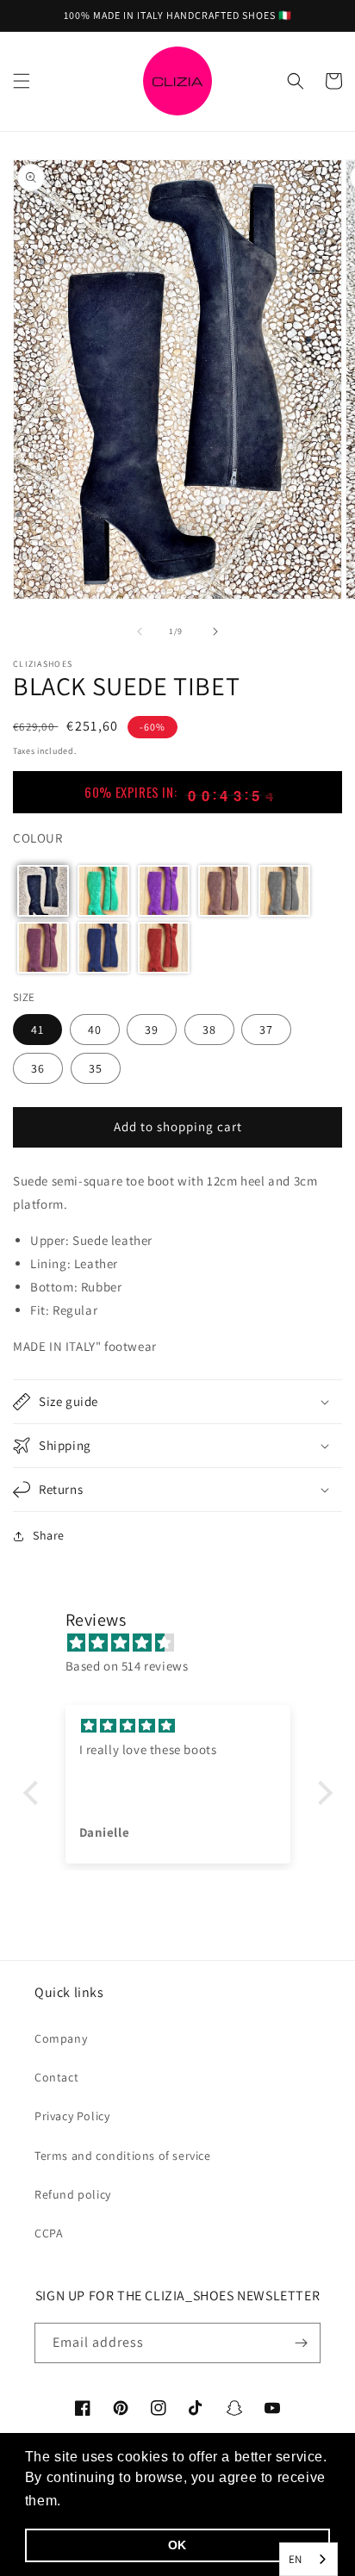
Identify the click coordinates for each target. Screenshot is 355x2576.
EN (296, 2559)
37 (266, 1030)
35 (96, 1068)
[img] (187, 1643)
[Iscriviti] (301, 2343)
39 (152, 1030)
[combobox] (308, 2559)
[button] (22, 81)
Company (61, 2038)
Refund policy (73, 2194)
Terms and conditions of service (123, 2156)
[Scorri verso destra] (215, 632)
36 (38, 1068)
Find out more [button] (114, 2501)
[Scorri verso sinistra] (140, 632)
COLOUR (38, 838)
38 (209, 1030)
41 (37, 1030)
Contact (56, 2077)
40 (95, 1030)
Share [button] (49, 1535)
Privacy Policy (72, 2116)
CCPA (49, 2233)
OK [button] (177, 2545)
